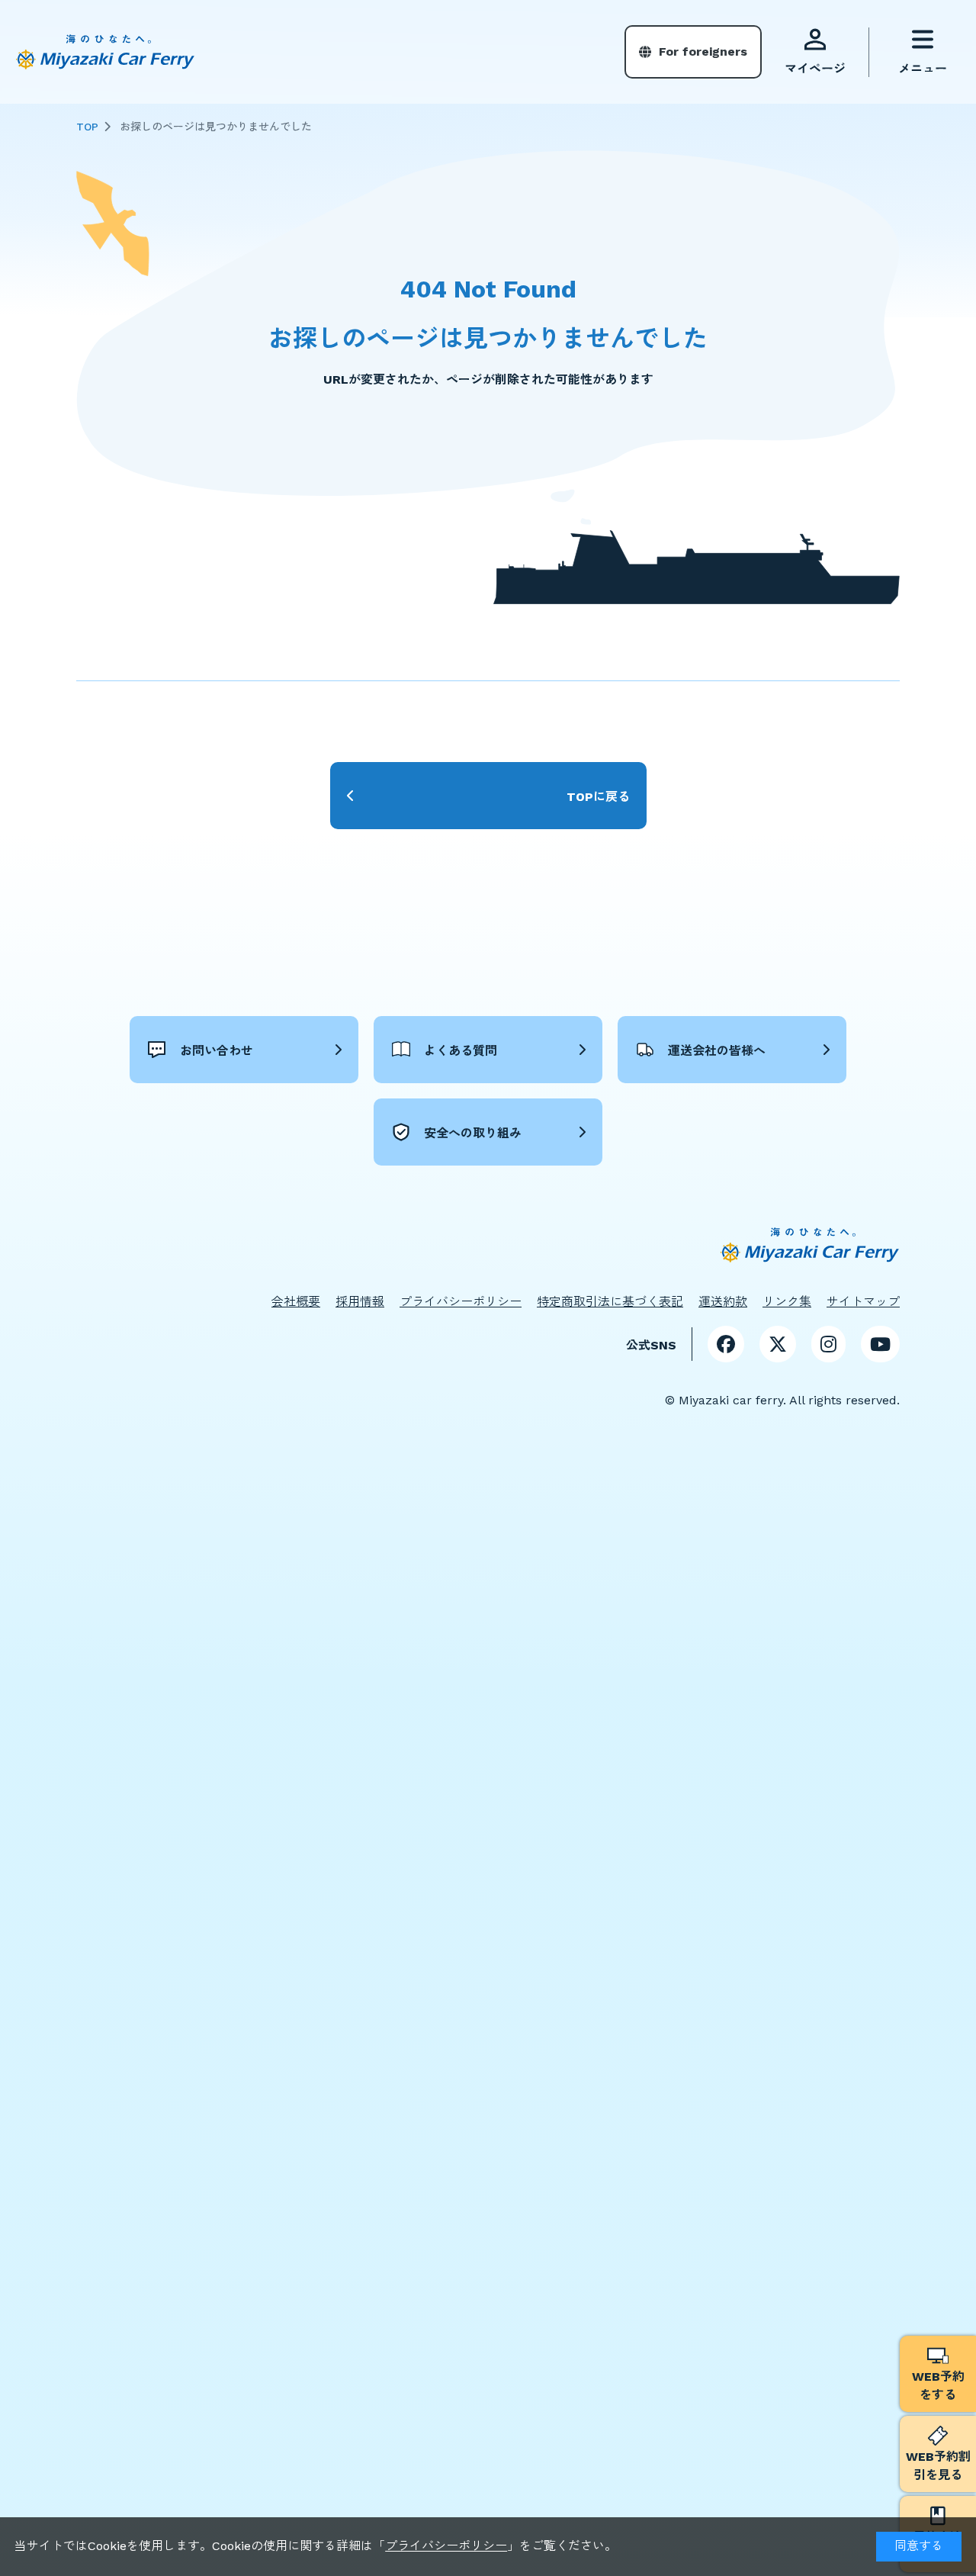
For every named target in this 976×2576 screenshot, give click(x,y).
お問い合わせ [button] (217, 1051)
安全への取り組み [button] (473, 1133)
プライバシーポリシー (446, 2546)
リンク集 (787, 1302)
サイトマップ (863, 1302)
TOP (87, 127)
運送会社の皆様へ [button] (717, 1051)
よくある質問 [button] (461, 1051)
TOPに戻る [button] (598, 797)
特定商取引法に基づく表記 (610, 1302)
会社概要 (296, 1302)
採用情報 (360, 1302)
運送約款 (723, 1302)
